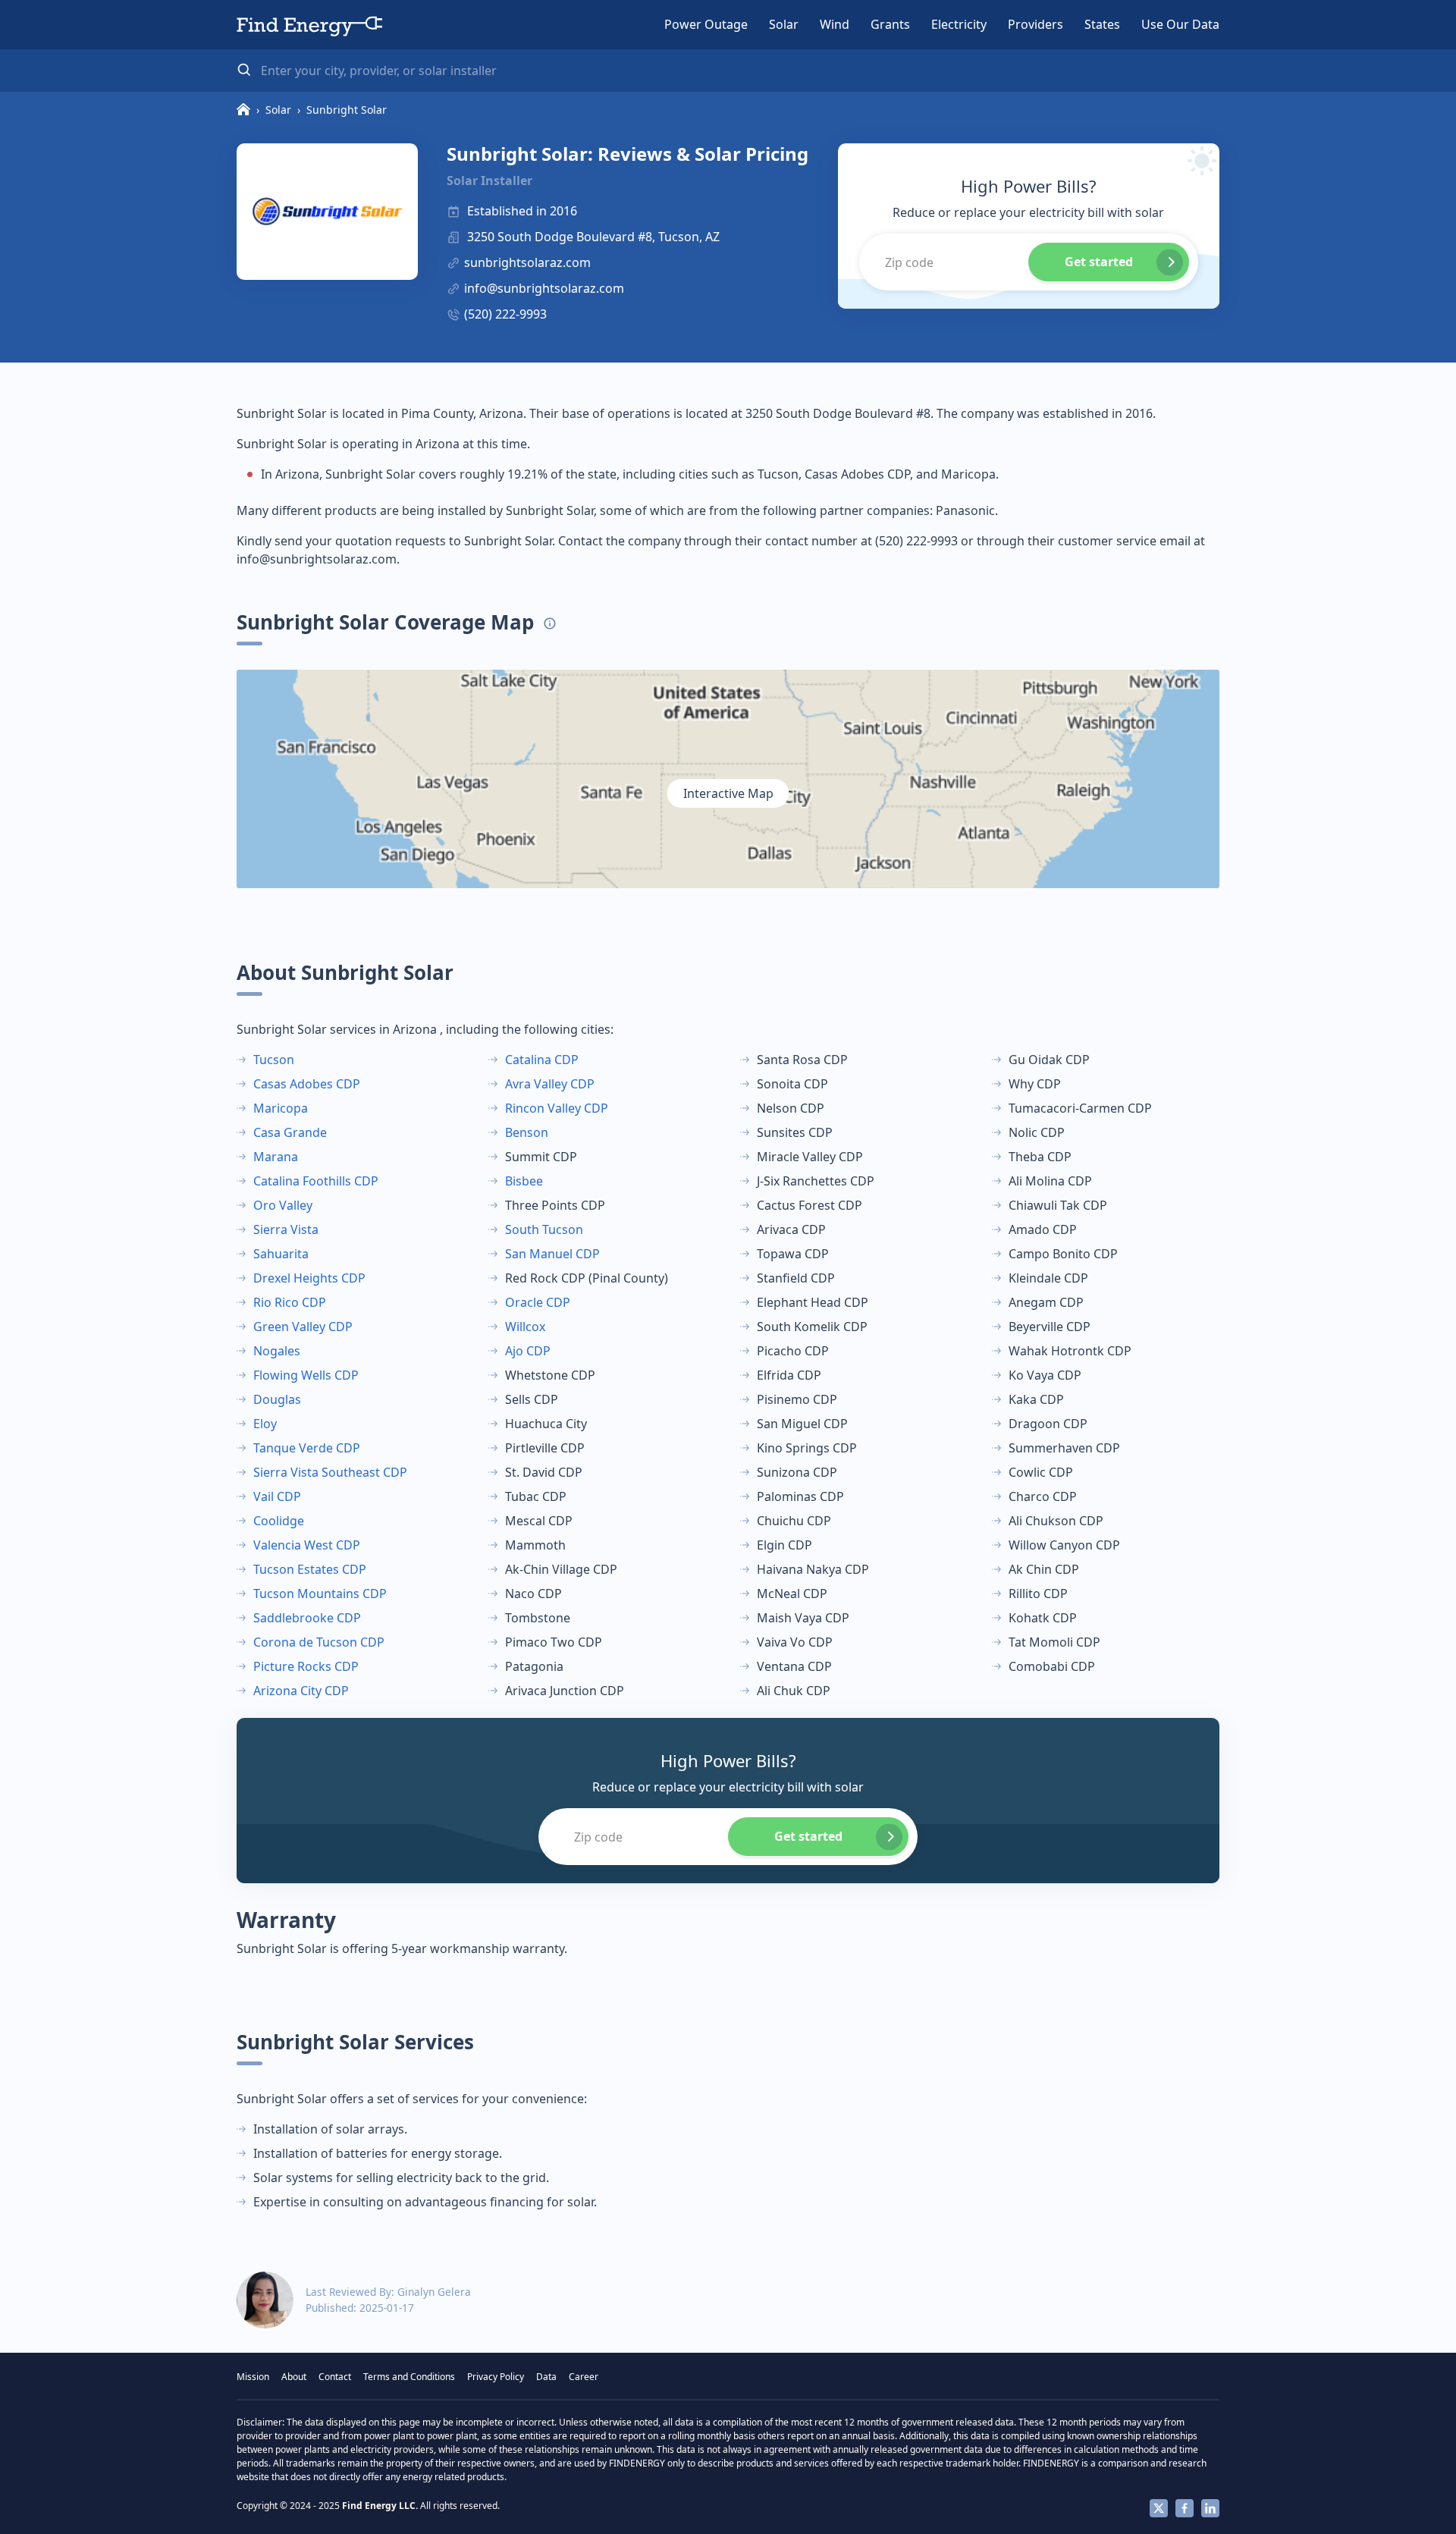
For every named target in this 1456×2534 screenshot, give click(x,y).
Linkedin (1210, 2508)
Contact (335, 2377)
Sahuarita (281, 1254)
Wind (835, 24)
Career (584, 2377)
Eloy (265, 1424)
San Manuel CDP (552, 1254)
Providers (1036, 24)
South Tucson (544, 1229)
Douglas (277, 1399)
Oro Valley (283, 1205)
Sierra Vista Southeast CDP (330, 1472)
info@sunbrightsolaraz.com (544, 288)
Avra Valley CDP (550, 1084)
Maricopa (281, 1108)
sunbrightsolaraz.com (527, 262)
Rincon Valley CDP (557, 1108)
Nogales (277, 1351)
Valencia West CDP (307, 1545)
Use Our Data (1180, 24)
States (1102, 24)
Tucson (274, 1060)
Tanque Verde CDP (307, 1448)
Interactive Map (728, 793)
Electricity (959, 24)
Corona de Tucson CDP (319, 1642)
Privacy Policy (496, 2377)
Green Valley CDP (303, 1327)
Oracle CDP (538, 1302)
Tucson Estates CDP (310, 1569)
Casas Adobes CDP (307, 1084)
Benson (527, 1132)
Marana (276, 1157)
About (294, 2377)
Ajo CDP (528, 1351)
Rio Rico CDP (290, 1302)
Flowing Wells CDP (306, 1375)
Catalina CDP (542, 1060)
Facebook (1185, 2508)
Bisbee (524, 1181)
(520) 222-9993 (505, 314)
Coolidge (279, 1521)
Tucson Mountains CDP (320, 1594)
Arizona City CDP (301, 1691)
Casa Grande (290, 1132)
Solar (784, 24)
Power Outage (706, 24)
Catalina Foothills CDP (316, 1181)
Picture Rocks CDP (306, 1666)
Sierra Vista (286, 1229)
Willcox (525, 1327)
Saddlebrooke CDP (307, 1618)
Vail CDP (277, 1496)
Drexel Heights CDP (309, 1278)
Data (546, 2377)
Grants (890, 24)
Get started (1099, 262)
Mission (253, 2377)
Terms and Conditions (409, 2377)
